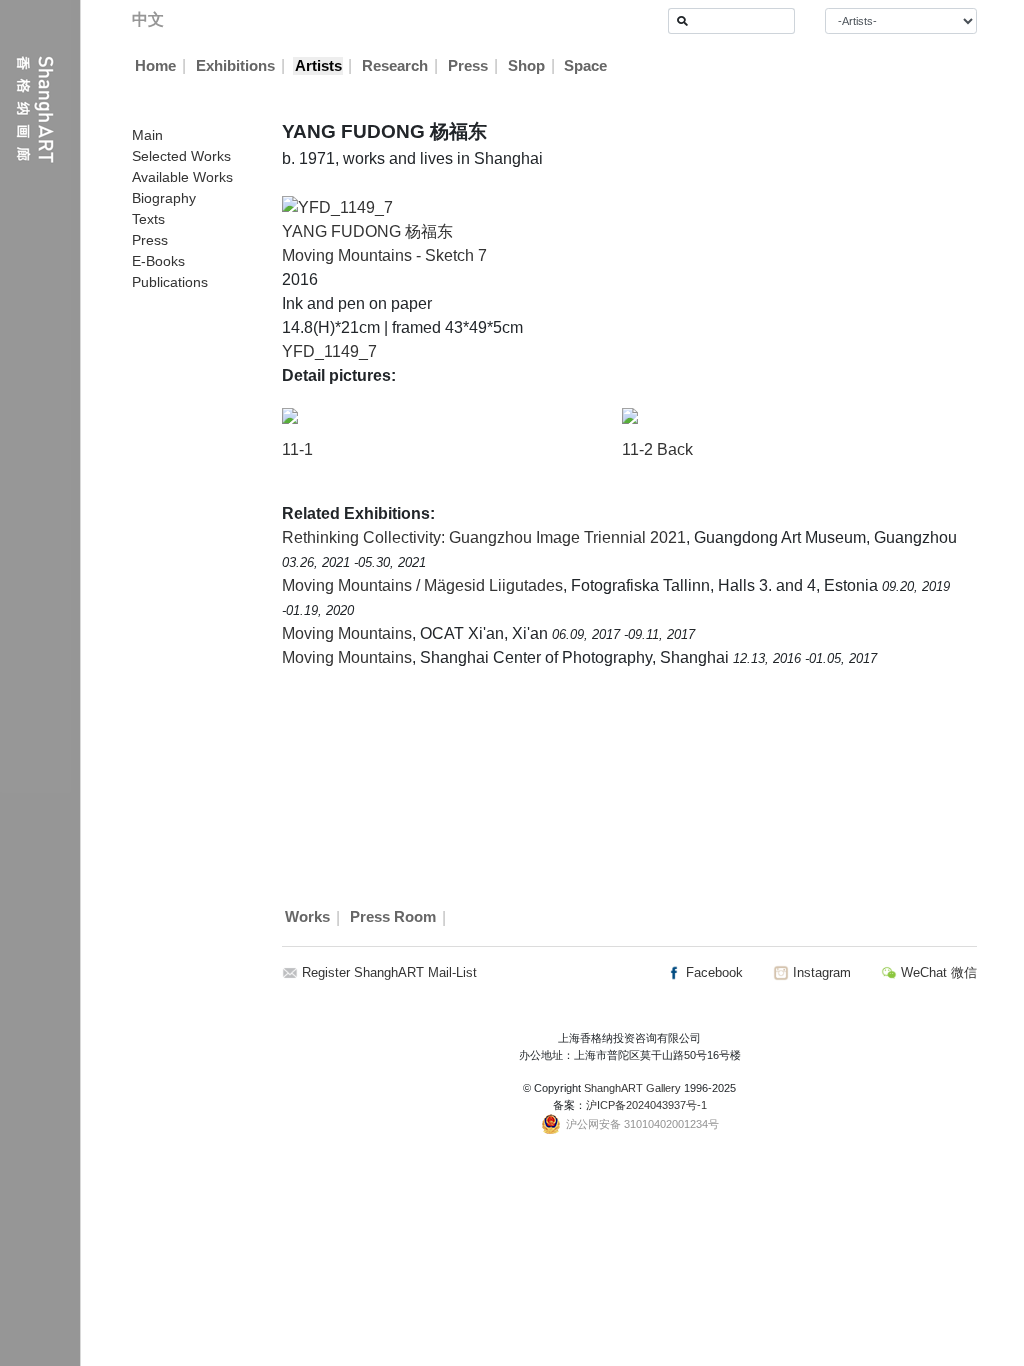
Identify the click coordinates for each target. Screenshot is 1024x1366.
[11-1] (290, 415)
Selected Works (181, 156)
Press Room (393, 918)
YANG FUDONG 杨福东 (367, 231)
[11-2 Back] (630, 415)
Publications (170, 282)
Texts (148, 219)
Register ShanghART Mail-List (389, 972)
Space (585, 66)
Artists (318, 66)
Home (155, 66)
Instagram (820, 972)
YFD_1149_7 (329, 351)
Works (307, 918)
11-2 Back (657, 449)
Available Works (182, 177)
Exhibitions (235, 66)
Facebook (712, 972)
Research (395, 66)
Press (468, 66)
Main (147, 135)
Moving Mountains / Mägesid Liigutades (422, 585)
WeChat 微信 (937, 972)
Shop (526, 66)
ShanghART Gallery (632, 1088)
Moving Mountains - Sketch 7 (384, 255)
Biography (164, 198)
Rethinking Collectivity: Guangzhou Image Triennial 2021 (484, 537)
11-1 (297, 449)
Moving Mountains (347, 633)
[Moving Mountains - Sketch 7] (337, 206)
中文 (148, 19)
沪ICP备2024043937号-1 (646, 1105)
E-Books (158, 261)
